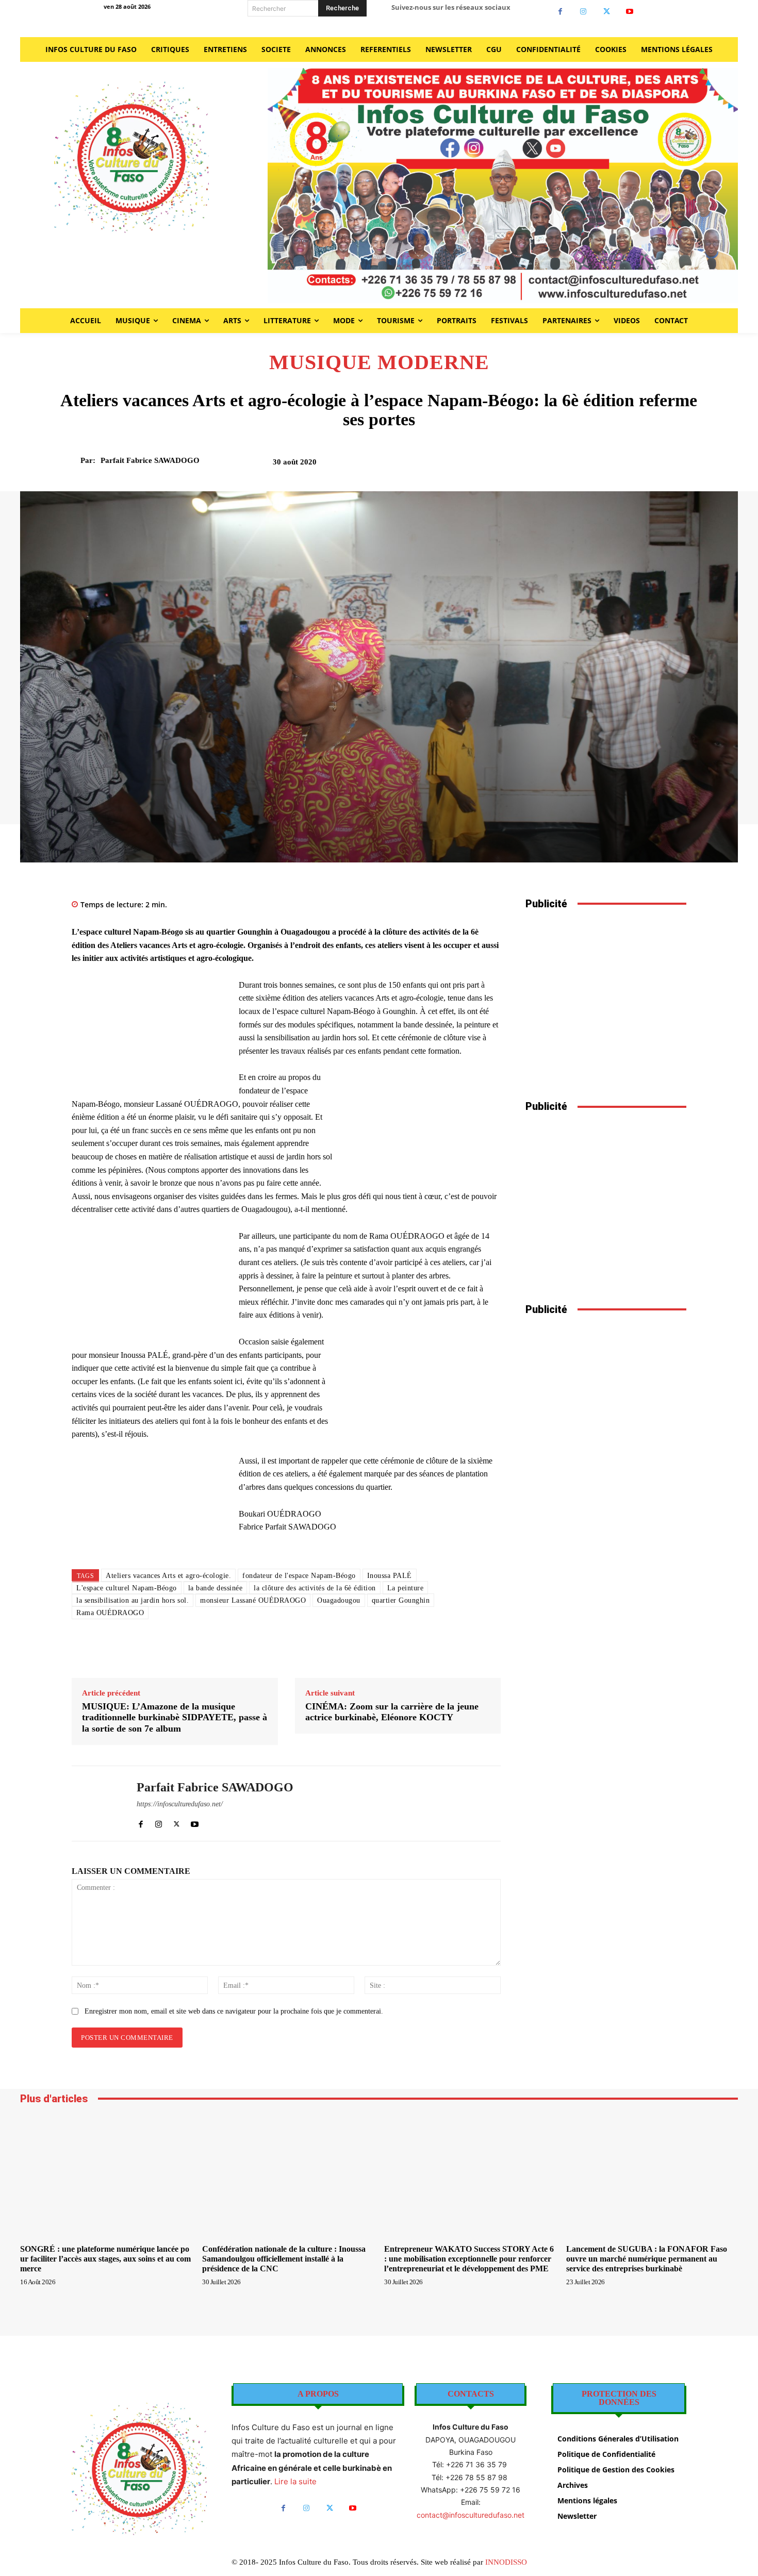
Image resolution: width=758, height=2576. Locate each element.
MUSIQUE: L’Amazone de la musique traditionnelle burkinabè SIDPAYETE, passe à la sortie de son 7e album (175, 1717)
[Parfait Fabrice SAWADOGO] (74, 460)
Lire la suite (295, 2481)
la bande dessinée (216, 1588)
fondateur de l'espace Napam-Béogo (299, 1576)
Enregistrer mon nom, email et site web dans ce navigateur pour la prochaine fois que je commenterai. (234, 2011)
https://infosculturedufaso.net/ (180, 1804)
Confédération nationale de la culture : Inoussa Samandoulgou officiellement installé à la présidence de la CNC (284, 2259)
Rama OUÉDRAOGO (110, 1613)
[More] (676, 466)
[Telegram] (652, 466)
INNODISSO (506, 2562)
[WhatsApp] (604, 466)
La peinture (406, 1588)
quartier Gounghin (401, 1600)
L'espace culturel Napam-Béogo (127, 1588)
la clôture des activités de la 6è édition (315, 1588)
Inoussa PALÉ (390, 1576)
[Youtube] (630, 12)
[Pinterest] (581, 466)
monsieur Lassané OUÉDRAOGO (253, 1600)
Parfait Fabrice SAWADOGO (150, 460)
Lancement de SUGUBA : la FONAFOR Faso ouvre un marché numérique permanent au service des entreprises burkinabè (647, 2259)
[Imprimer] (628, 466)
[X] (607, 12)
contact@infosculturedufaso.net (471, 2515)
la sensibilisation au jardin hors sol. (133, 1600)
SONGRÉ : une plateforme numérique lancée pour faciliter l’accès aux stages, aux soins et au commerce (105, 2259)
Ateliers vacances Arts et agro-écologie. (168, 1576)
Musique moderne (379, 362)
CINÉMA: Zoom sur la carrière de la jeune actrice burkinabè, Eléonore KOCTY (392, 1712)
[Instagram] (583, 12)
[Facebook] (560, 12)
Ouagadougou (339, 1600)
